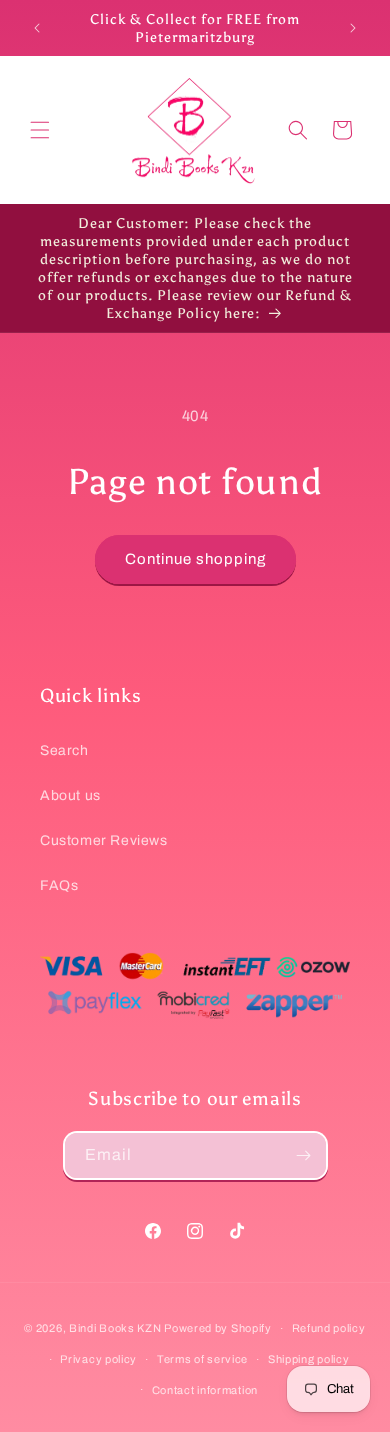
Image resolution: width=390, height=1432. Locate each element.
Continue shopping (195, 559)
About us (70, 795)
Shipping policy (309, 1359)
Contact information (205, 1390)
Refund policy (329, 1328)
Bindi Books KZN (115, 1328)
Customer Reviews (104, 840)
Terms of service (202, 1359)
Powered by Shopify (218, 1328)
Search (64, 750)
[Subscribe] (304, 1155)
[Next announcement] (353, 28)
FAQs (59, 885)
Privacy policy (98, 1359)
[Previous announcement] (37, 28)
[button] (40, 130)
